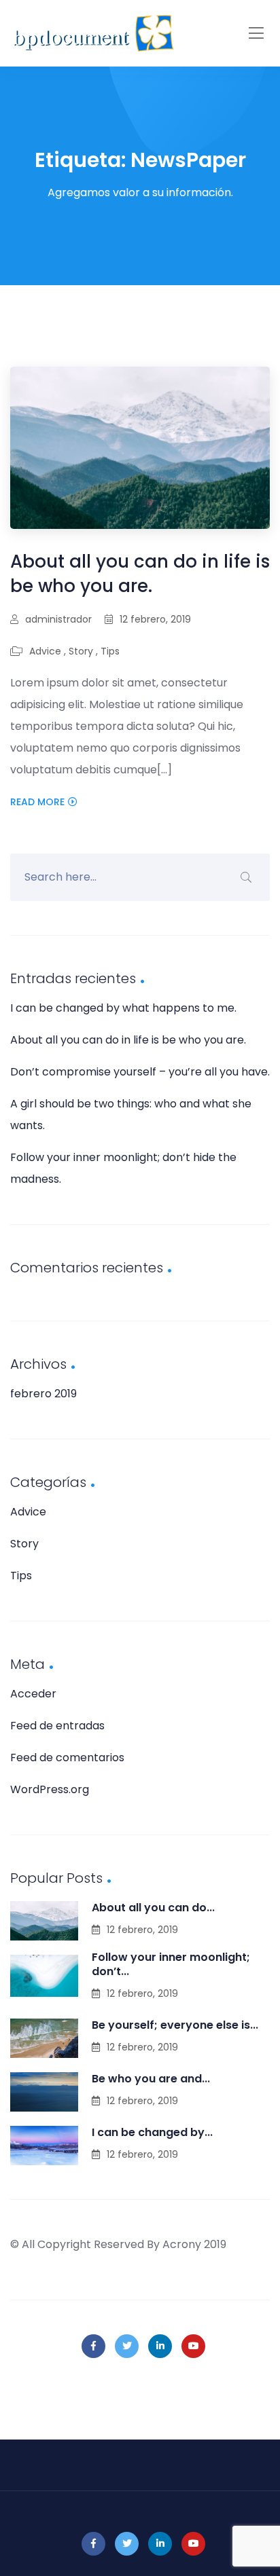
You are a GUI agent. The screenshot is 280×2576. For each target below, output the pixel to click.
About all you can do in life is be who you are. (140, 574)
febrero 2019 (43, 1394)
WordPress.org (50, 1789)
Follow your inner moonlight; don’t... (171, 1964)
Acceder (33, 1694)
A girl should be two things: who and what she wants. (131, 1115)
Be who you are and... (151, 2079)
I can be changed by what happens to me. (123, 1008)
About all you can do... (153, 1908)
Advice (45, 651)
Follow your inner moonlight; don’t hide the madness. (123, 1168)
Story (81, 651)
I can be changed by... (152, 2132)
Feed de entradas (57, 1726)
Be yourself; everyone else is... (175, 2025)
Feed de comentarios (67, 1758)
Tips (110, 651)
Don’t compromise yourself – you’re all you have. (140, 1072)
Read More (37, 802)
